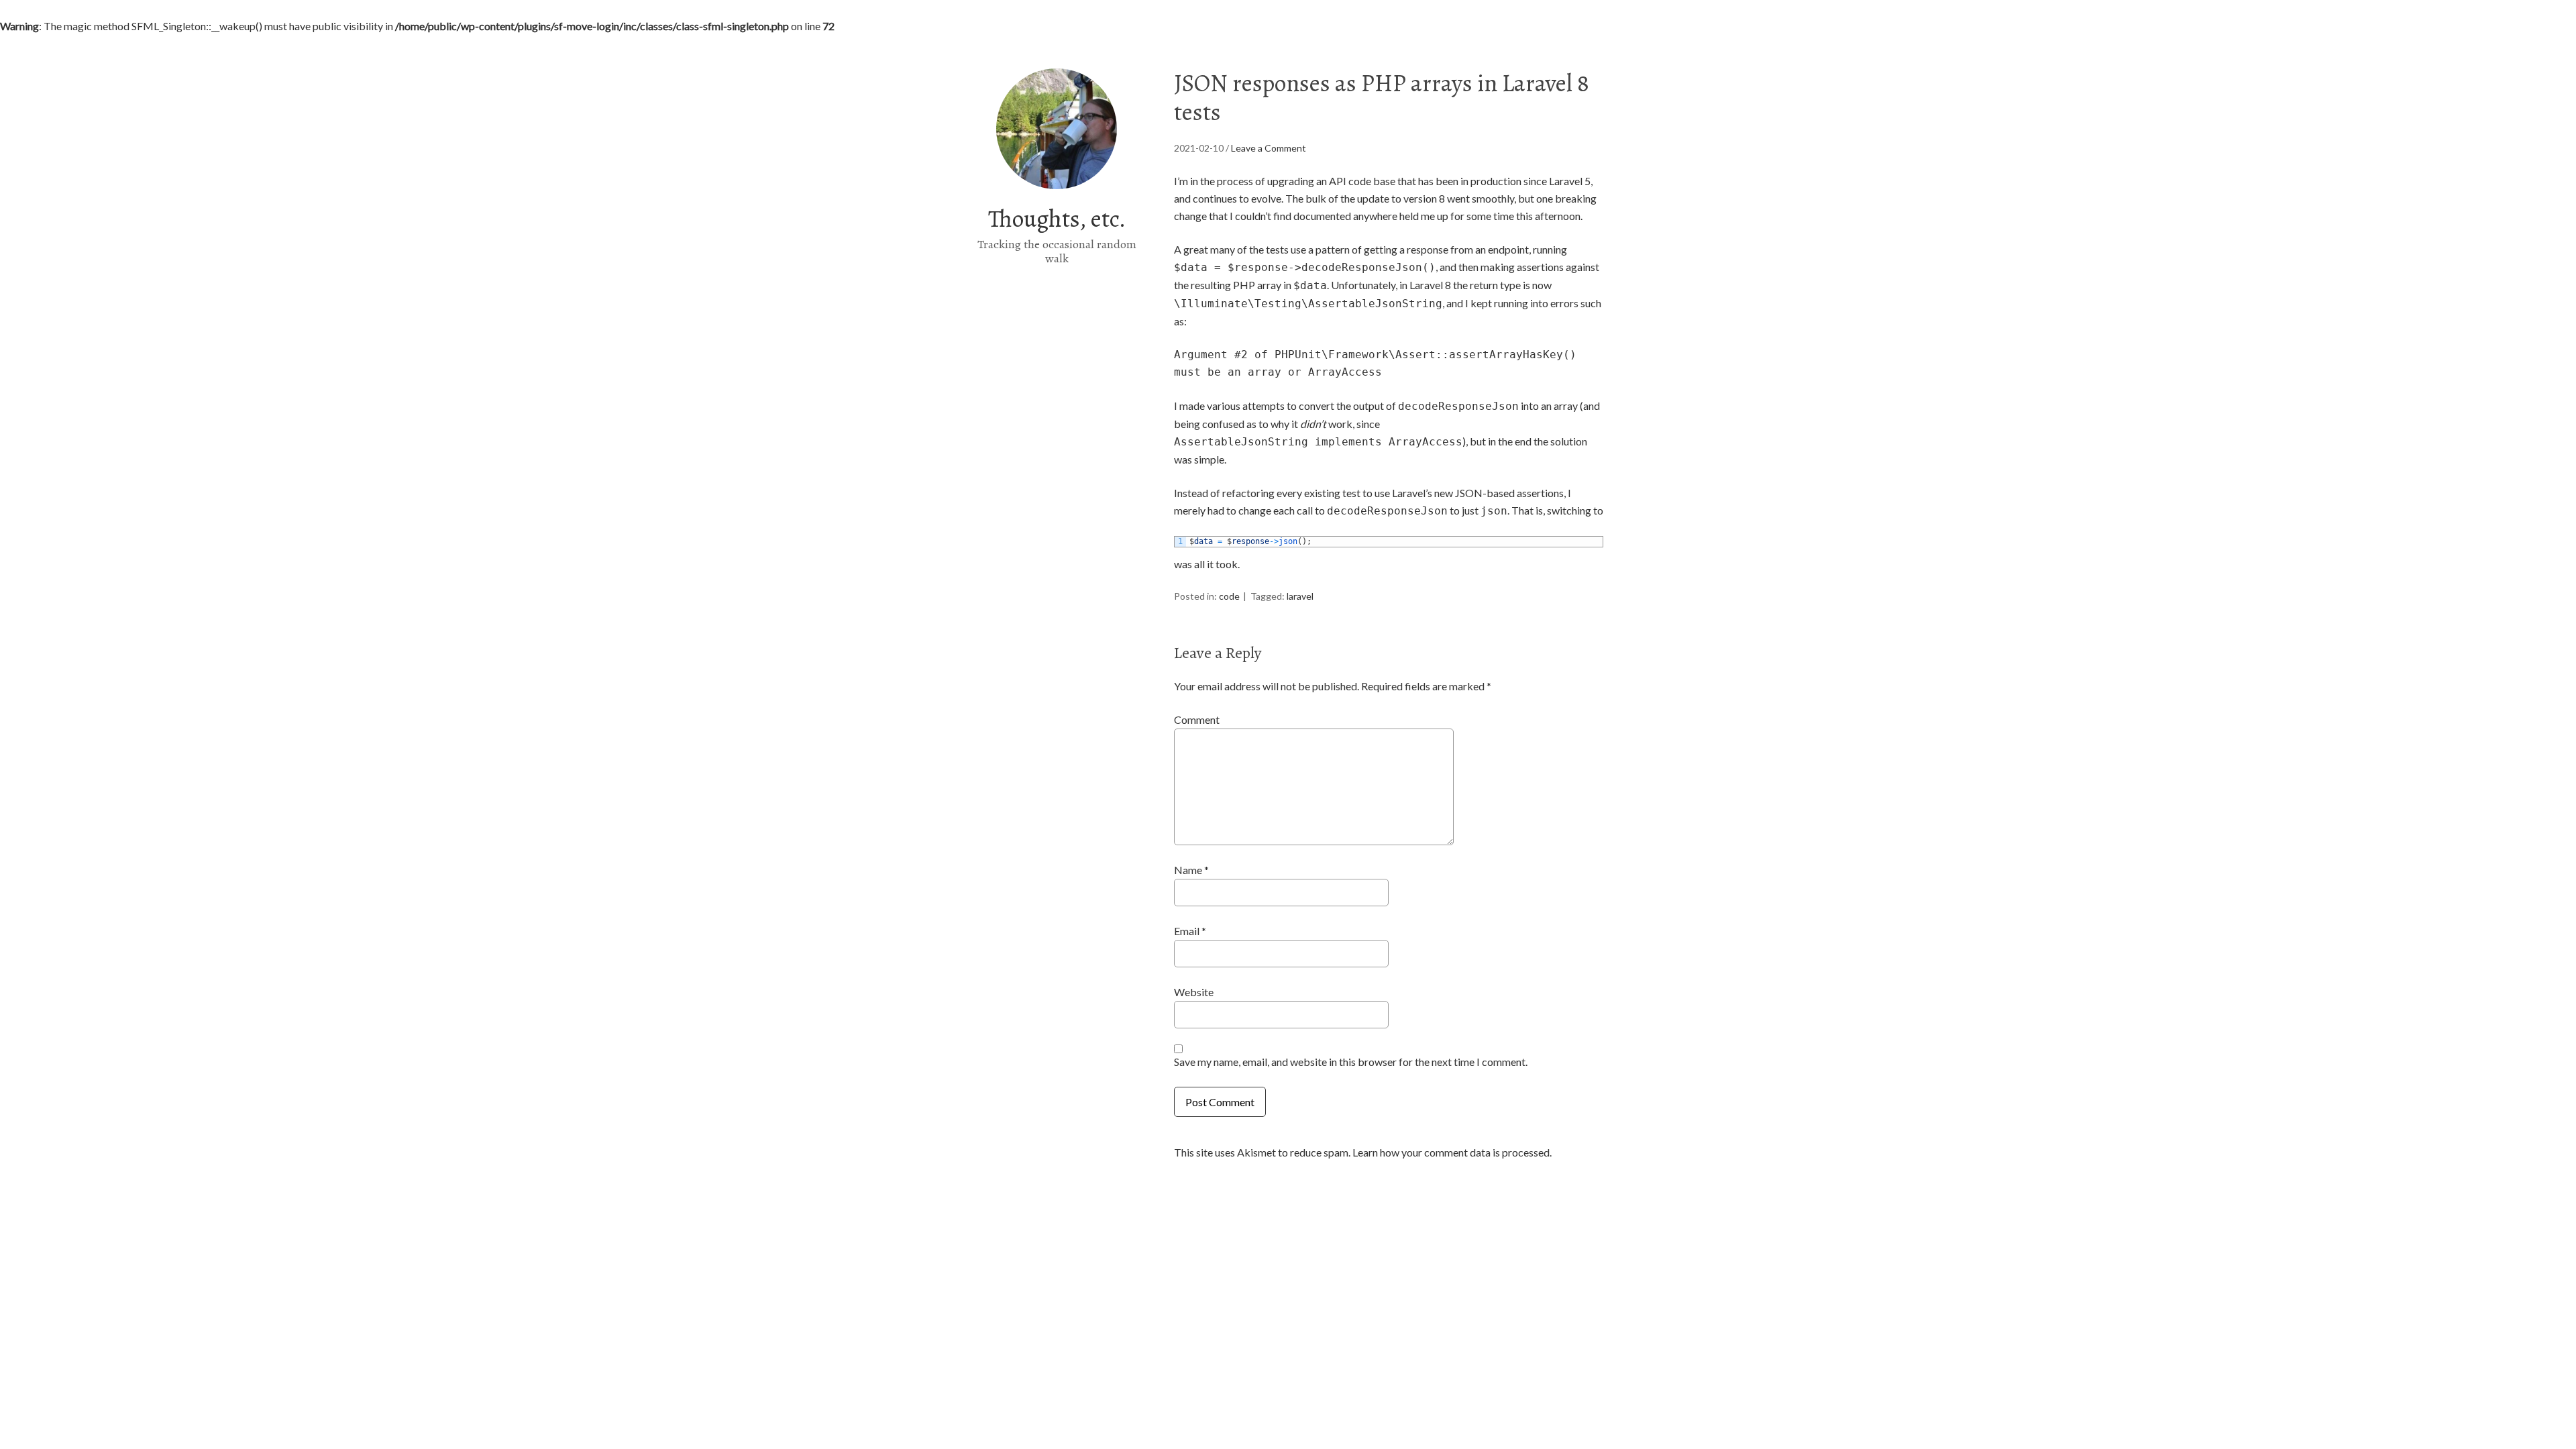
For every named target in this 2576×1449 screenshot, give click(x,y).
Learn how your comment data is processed (1451, 1152)
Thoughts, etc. (1057, 218)
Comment (1197, 719)
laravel (1300, 596)
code (1229, 596)
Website (1194, 992)
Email (1190, 931)
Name (1191, 870)
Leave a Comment (1269, 148)
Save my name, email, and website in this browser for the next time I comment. (1351, 1062)
